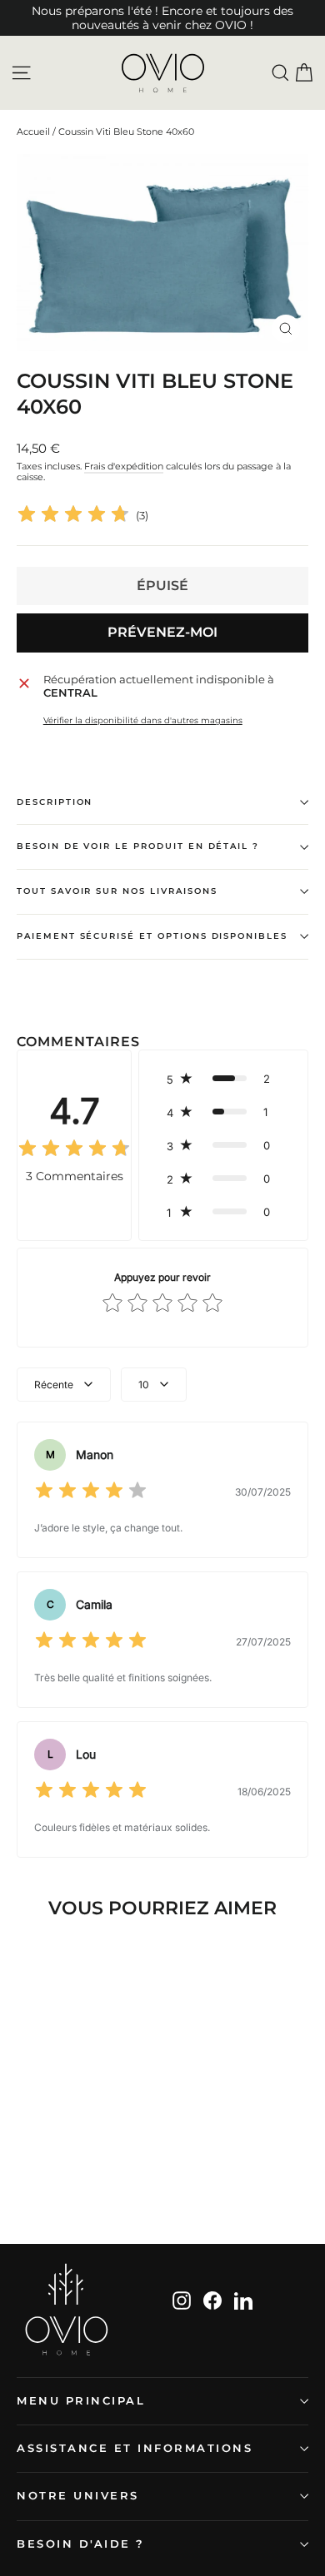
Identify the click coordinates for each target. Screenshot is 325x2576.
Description (55, 802)
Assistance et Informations (135, 2448)
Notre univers (78, 2496)
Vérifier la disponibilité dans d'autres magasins (143, 721)
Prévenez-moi (162, 632)
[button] (223, 1079)
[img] (73, 516)
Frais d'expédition (124, 466)
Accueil (33, 132)
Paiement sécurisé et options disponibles (152, 936)
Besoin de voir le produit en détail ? (138, 846)
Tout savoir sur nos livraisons (117, 891)
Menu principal (81, 2401)
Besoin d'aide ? (81, 2544)
